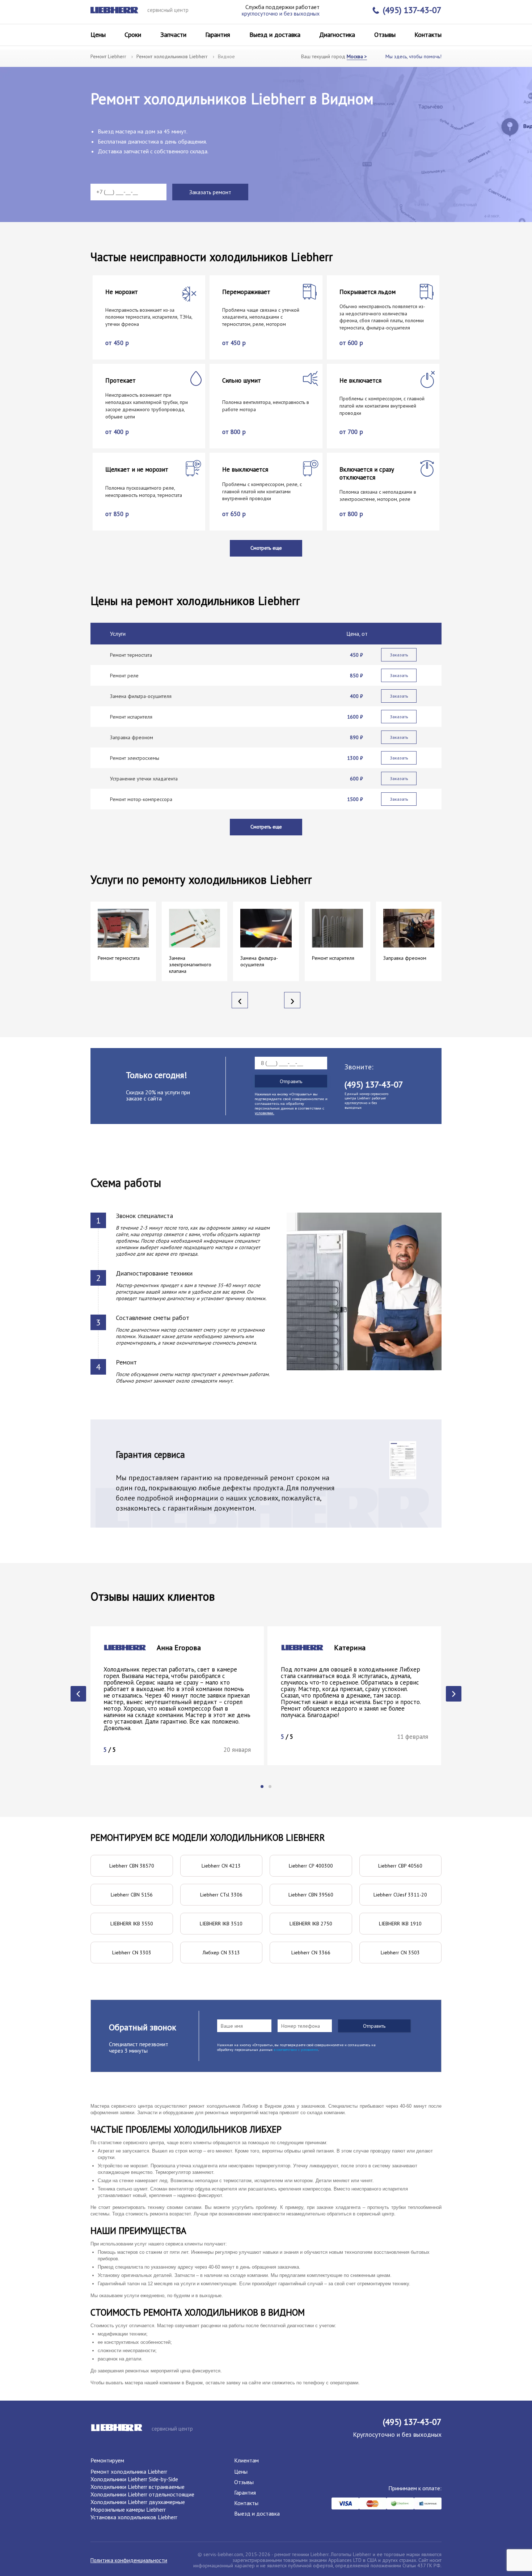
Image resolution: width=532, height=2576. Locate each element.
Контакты (428, 35)
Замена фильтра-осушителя (141, 696)
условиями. (265, 1113)
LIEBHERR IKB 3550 (132, 1924)
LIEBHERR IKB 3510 (221, 1924)
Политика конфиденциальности (129, 2560)
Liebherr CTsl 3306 (221, 1895)
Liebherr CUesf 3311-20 (400, 1895)
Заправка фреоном (132, 737)
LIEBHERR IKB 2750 (311, 1924)
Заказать (399, 655)
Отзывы (385, 35)
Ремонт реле (124, 676)
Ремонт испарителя (131, 717)
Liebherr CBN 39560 (311, 1895)
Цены (98, 35)
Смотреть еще (266, 548)
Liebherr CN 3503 (400, 1953)
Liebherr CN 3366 (311, 1953)
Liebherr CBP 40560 (400, 1866)
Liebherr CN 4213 (221, 1866)
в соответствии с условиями (296, 2050)
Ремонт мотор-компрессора (141, 799)
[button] (262, 1787)
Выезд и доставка (275, 35)
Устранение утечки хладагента (144, 779)
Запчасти (173, 35)
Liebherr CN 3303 (132, 1953)
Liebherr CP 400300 (311, 1866)
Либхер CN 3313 (221, 1953)
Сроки (133, 35)
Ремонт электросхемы (135, 758)
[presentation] (240, 1000)
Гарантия (218, 35)
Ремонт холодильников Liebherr (172, 56)
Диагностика (337, 35)
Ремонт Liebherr (108, 56)
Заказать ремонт (210, 192)
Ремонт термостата (131, 655)
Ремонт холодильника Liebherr (129, 2471)
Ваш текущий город (334, 56)
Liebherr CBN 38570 (132, 1866)
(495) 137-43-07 (412, 10)
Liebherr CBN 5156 (132, 1895)
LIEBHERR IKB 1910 (400, 1924)
